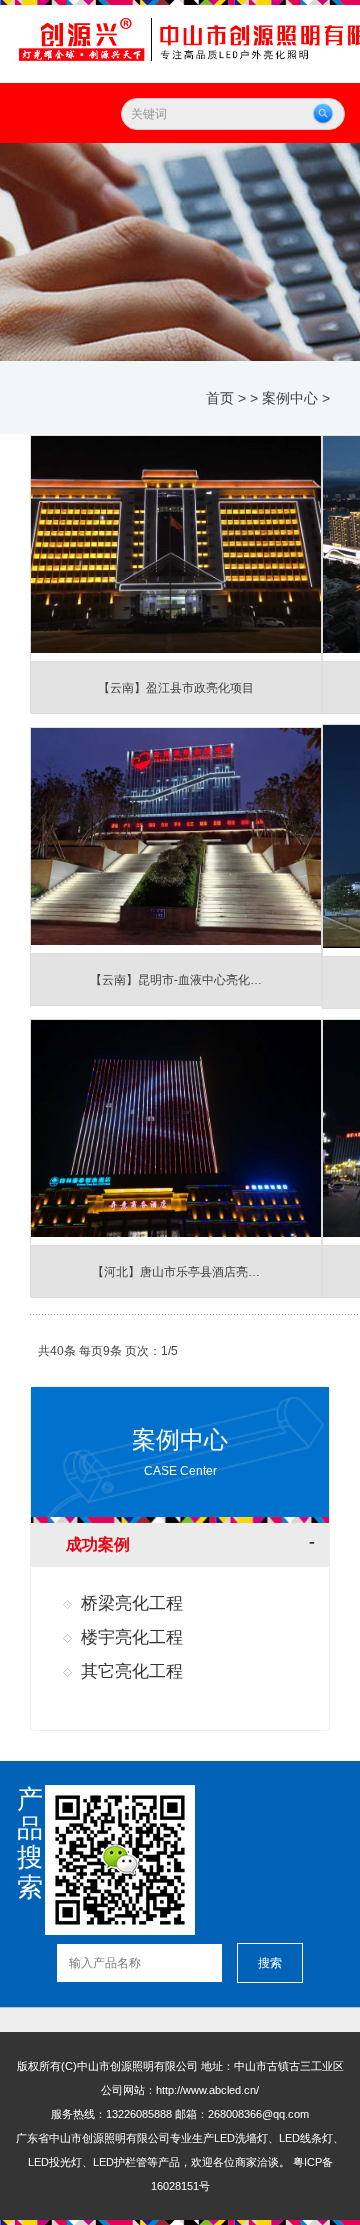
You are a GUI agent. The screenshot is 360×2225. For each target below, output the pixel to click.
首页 (220, 398)
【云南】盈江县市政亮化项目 (176, 688)
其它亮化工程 (132, 1671)
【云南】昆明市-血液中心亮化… (176, 980)
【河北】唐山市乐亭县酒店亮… (176, 1272)
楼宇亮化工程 (132, 1637)
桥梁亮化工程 (132, 1603)
